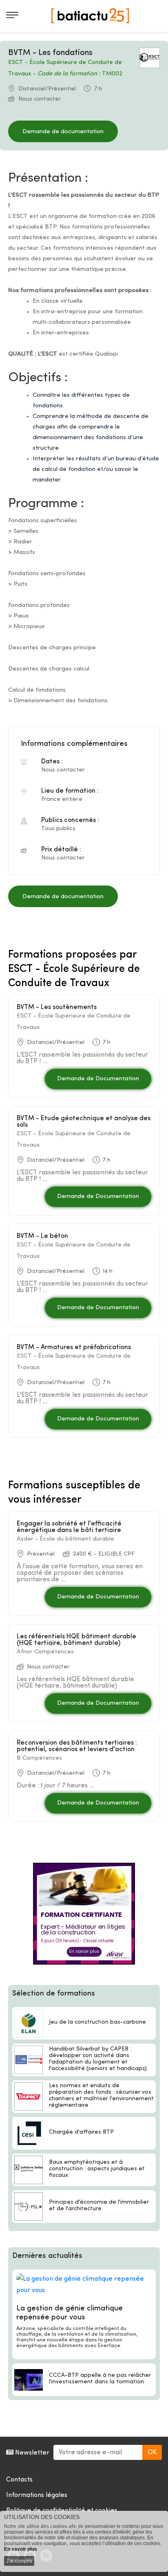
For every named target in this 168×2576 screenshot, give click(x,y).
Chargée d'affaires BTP (81, 2132)
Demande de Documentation (98, 1079)
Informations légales (37, 2495)
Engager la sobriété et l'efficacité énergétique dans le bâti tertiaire (69, 1527)
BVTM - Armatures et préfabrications (74, 1347)
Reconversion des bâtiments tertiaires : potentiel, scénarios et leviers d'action (77, 1746)
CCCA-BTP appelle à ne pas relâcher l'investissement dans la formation (100, 2379)
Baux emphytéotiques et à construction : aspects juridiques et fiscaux (97, 2169)
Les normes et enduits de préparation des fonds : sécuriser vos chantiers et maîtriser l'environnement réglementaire (101, 2096)
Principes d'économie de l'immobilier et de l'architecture (99, 2206)
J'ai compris (19, 2561)
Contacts (19, 2480)
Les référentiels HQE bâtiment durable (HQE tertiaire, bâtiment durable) (76, 1640)
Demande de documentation (63, 132)
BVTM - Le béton (42, 1236)
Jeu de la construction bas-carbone (97, 2022)
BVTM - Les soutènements (57, 1007)
